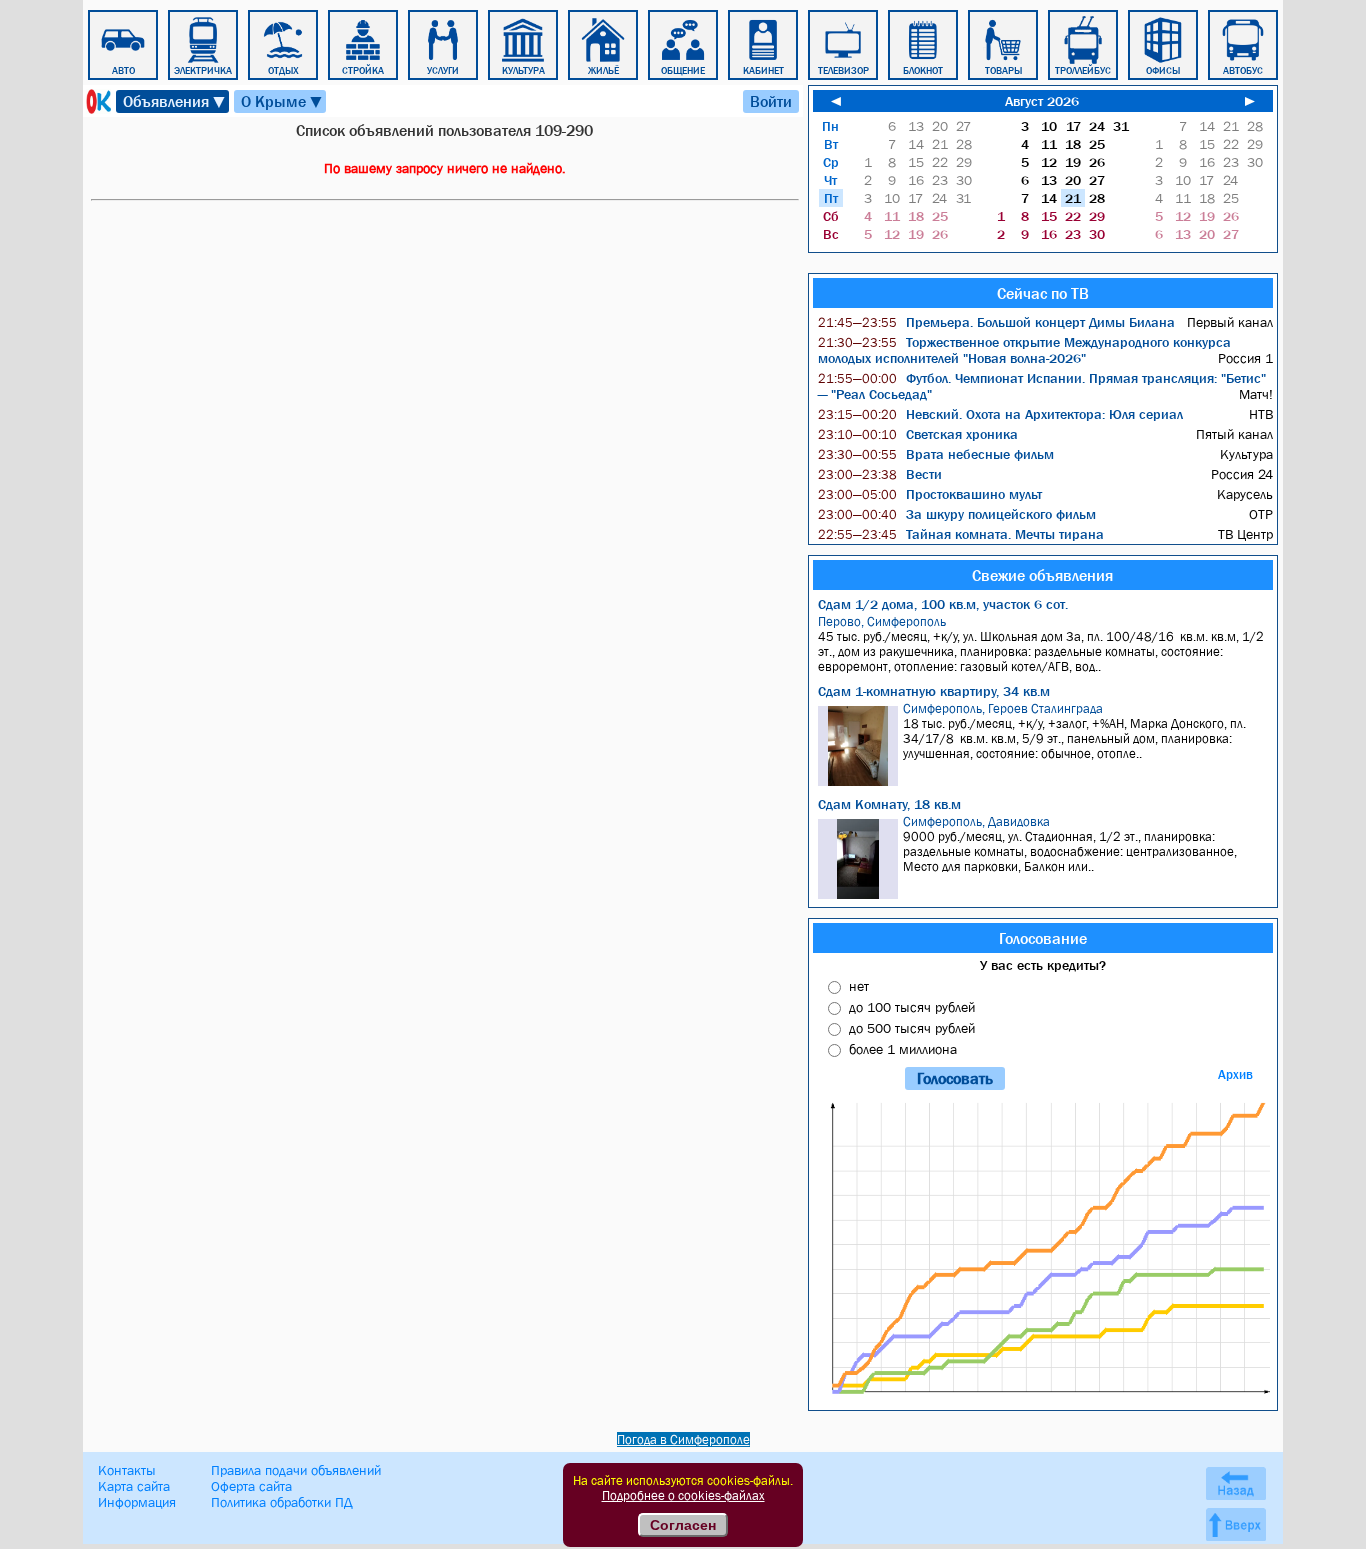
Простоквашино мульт (930, 494)
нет (859, 986)
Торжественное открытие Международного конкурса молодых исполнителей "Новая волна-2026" (1024, 350)
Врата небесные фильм (936, 454)
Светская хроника (918, 434)
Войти (771, 101)
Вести (880, 474)
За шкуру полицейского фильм (957, 514)
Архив (1235, 1074)
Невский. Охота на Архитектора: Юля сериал (1000, 414)
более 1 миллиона (903, 1049)
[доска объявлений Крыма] (97, 101)
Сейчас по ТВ (1043, 293)
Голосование (1043, 938)
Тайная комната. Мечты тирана (961, 534)
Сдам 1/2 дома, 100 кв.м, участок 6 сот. (943, 604)
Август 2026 (1042, 101)
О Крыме (282, 101)
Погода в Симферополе (683, 1439)
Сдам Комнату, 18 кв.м (889, 804)
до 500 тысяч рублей (912, 1028)
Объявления (175, 101)
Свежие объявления (1042, 575)
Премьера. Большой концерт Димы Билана (996, 322)
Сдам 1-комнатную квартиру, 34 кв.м (934, 691)
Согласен (683, 1525)
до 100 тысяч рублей (912, 1007)
